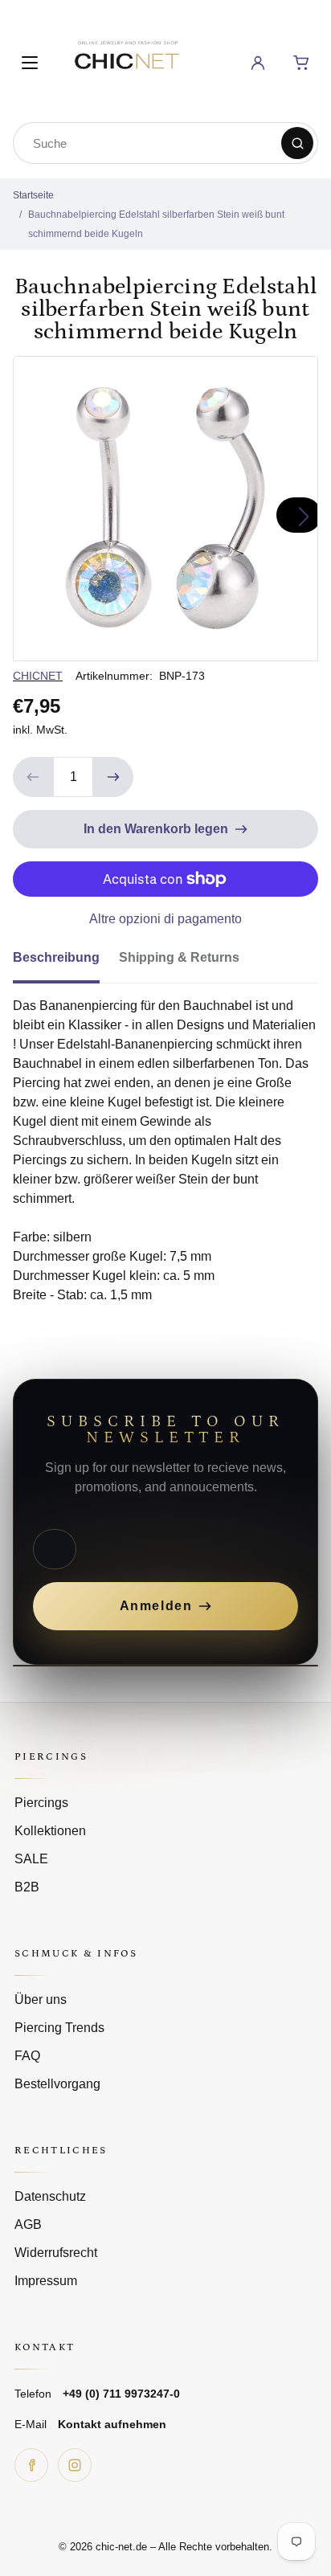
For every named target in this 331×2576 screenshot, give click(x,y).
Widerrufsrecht (56, 2253)
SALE (31, 1859)
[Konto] (258, 63)
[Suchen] (297, 143)
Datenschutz (50, 2196)
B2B (27, 1887)
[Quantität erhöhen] (113, 777)
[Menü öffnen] (30, 63)
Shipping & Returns (179, 957)
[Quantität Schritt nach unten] (33, 777)
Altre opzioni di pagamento (165, 919)
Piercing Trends (59, 2028)
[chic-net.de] (126, 60)
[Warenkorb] (301, 63)
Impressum (46, 2281)
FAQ (27, 2056)
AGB (28, 2224)
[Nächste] (299, 515)
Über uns (41, 1999)
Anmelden (156, 1606)
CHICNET (38, 676)
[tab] (66, 963)
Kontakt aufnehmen (112, 2424)
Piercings (41, 1803)
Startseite (33, 195)
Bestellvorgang (57, 2084)
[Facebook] (31, 2465)
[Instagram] (75, 2465)
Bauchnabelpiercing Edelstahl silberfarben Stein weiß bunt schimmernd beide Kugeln (156, 224)
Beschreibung (56, 957)
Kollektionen (50, 1831)
